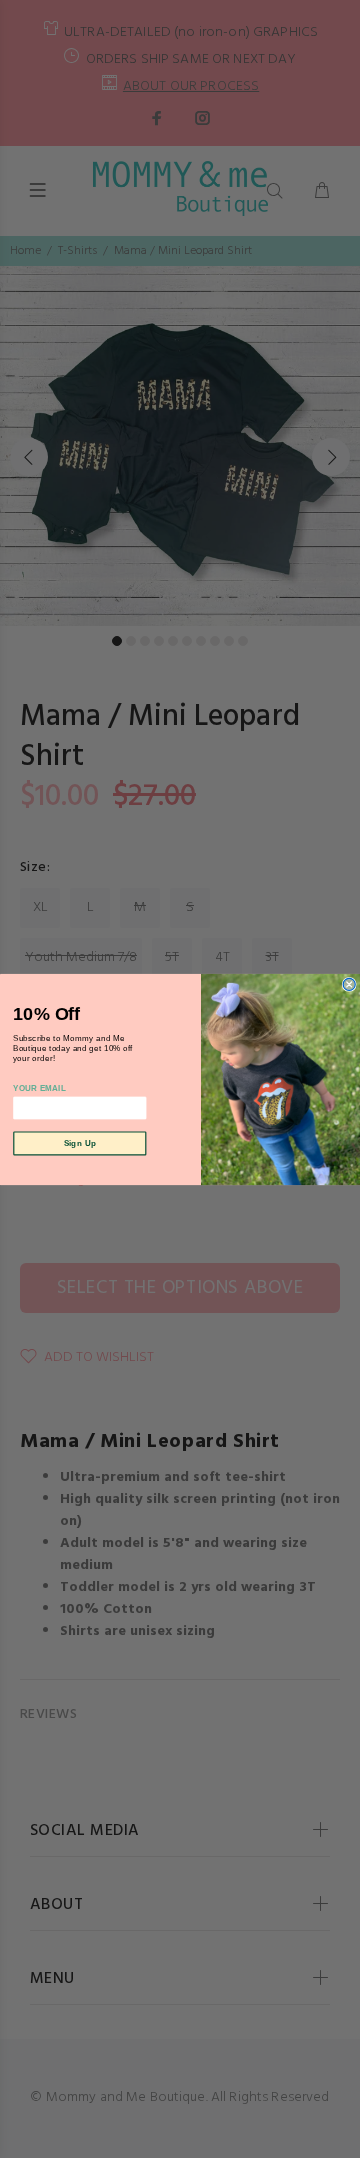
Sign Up (80, 1143)
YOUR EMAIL (39, 1088)
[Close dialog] (349, 984)
